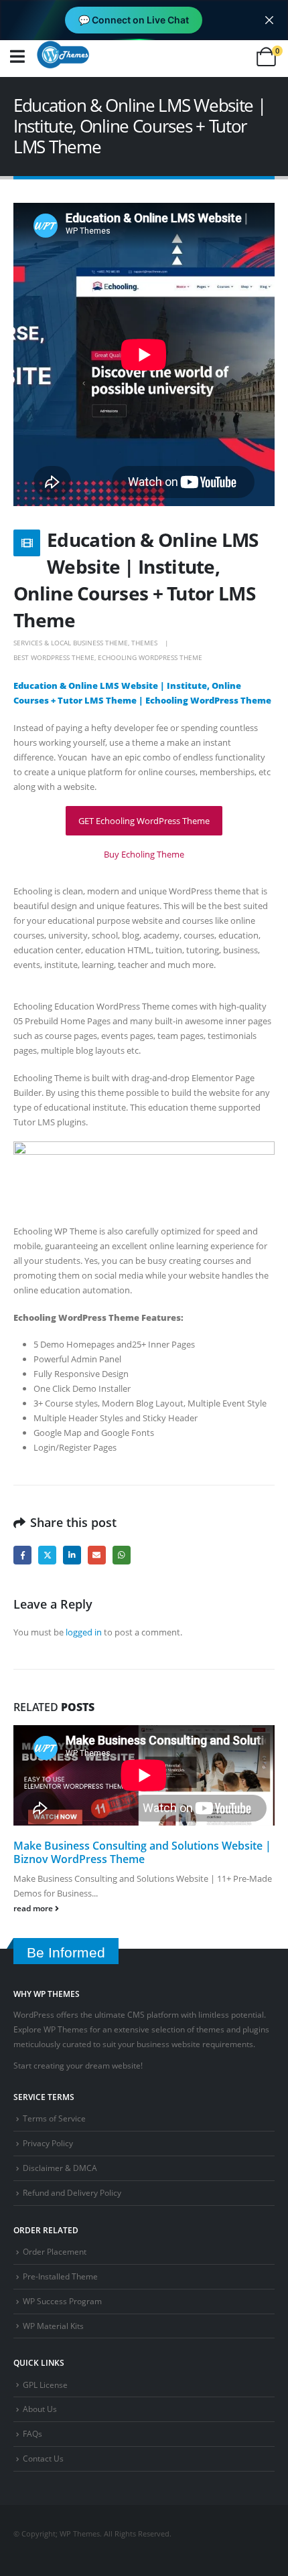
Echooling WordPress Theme (150, 657)
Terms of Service (54, 2118)
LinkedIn (72, 1555)
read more (34, 1908)
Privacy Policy (48, 2143)
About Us (40, 2409)
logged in (84, 1632)
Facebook (22, 1555)
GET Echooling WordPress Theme (144, 821)
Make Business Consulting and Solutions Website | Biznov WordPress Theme (142, 1852)
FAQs (32, 2433)
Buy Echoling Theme (144, 854)
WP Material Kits (53, 2326)
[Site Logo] (63, 54)
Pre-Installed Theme (60, 2276)
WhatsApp (122, 1555)
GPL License (45, 2385)
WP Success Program (62, 2301)
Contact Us (43, 2458)
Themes (144, 643)
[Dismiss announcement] (269, 20)
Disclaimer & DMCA (60, 2168)
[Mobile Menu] (17, 57)
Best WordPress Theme (54, 657)
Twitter (47, 1555)
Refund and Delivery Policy (72, 2192)
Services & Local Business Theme (71, 643)
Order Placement (55, 2251)
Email (97, 1555)
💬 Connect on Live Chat (134, 20)
